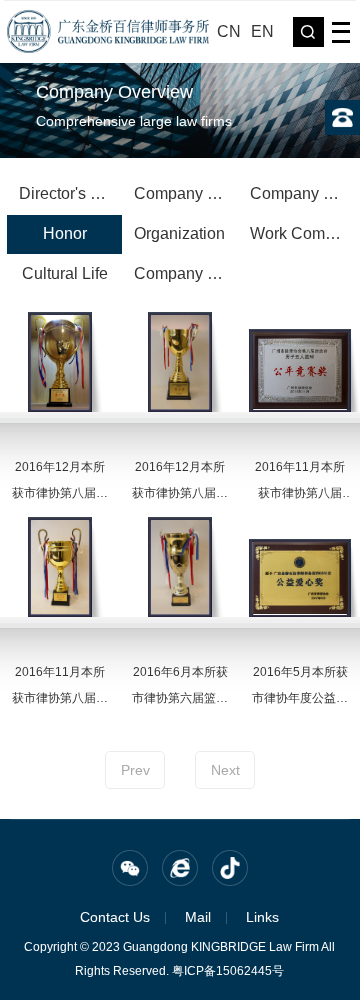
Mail (198, 917)
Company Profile (185, 193)
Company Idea (301, 193)
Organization (179, 233)
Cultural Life (65, 273)
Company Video (185, 273)
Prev (135, 770)
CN (229, 31)
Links (262, 917)
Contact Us (115, 917)
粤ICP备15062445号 (228, 971)
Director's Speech (70, 193)
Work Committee (301, 233)
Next (225, 770)
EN (262, 31)
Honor (65, 233)
